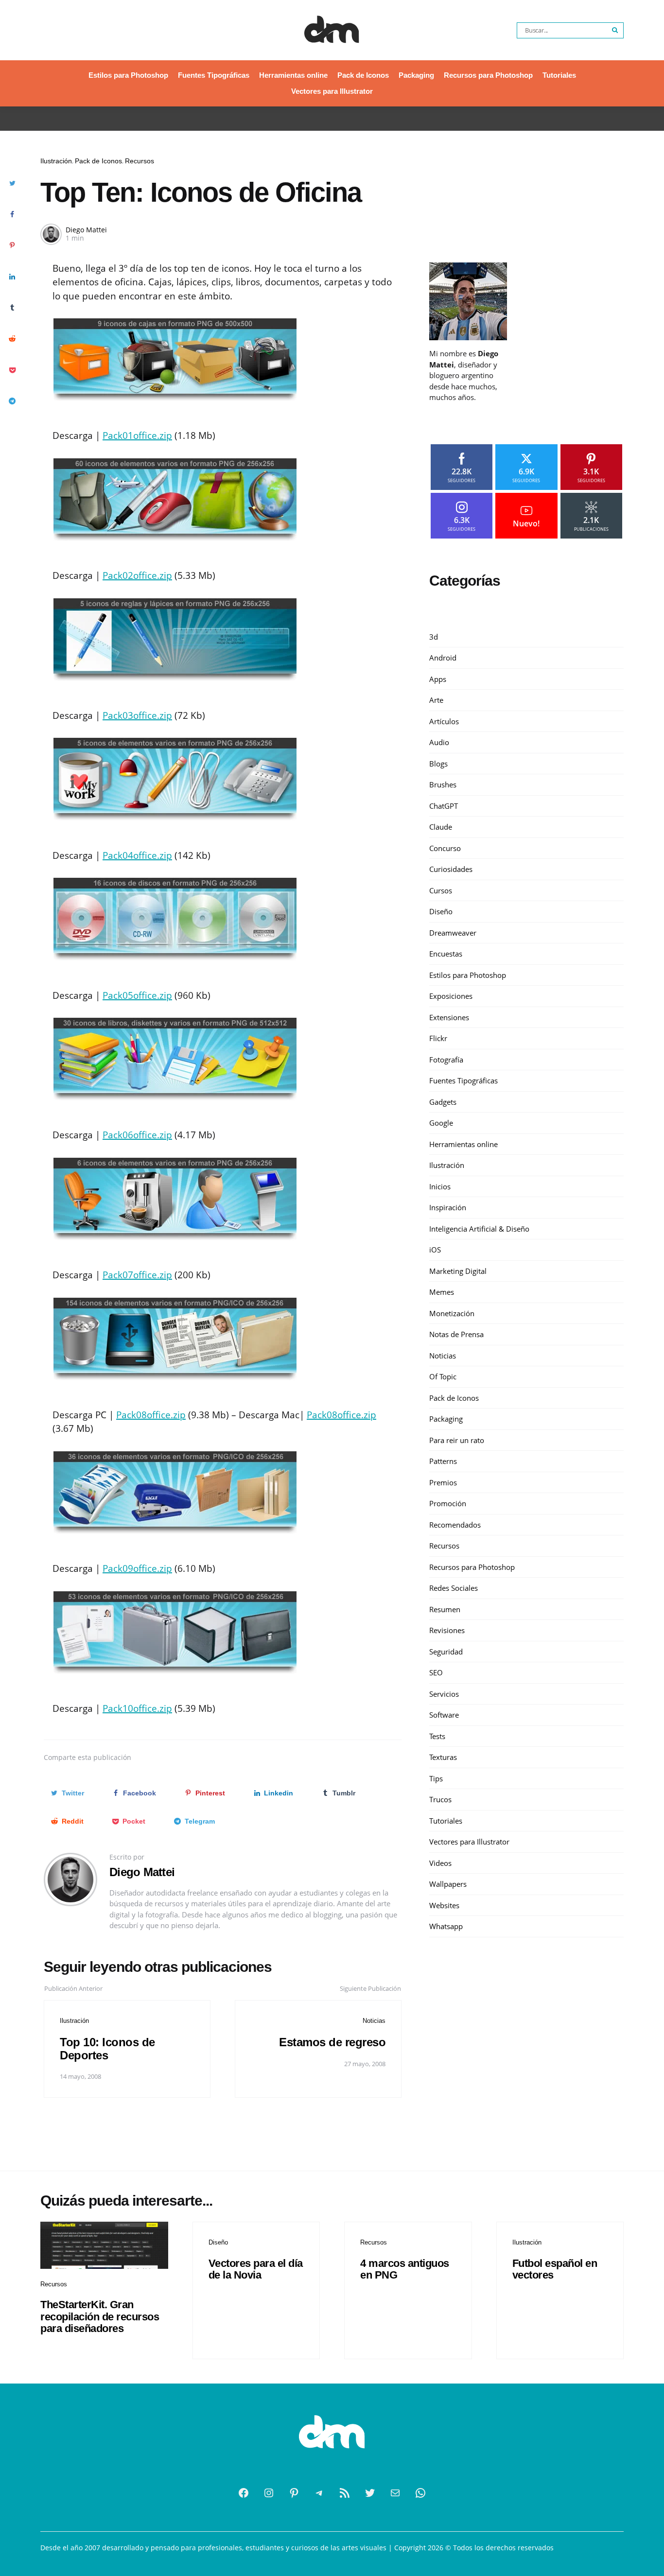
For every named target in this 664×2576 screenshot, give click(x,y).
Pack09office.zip (137, 1568)
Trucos (440, 1799)
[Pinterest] (294, 2493)
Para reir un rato (457, 1440)
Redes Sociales (454, 1588)
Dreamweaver (453, 933)
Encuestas (446, 954)
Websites (444, 1905)
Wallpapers (448, 1884)
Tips (436, 1778)
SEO (436, 1672)
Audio (439, 742)
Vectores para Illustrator (332, 91)
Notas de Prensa (456, 1334)
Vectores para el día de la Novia (256, 2269)
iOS (435, 1250)
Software (444, 1715)
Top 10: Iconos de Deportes (107, 2048)
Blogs (438, 764)
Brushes (443, 784)
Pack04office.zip (137, 855)
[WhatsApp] (420, 2493)
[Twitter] (370, 2493)
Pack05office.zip (137, 995)
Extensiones (449, 1017)
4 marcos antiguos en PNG (405, 2269)
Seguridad (446, 1652)
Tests (437, 1736)
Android (443, 658)
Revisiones (447, 1630)
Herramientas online (293, 75)
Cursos (441, 890)
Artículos (444, 721)
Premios (443, 1482)
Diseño (441, 911)
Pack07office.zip (137, 1275)
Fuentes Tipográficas (214, 75)
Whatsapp (446, 1926)
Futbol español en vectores (555, 2269)
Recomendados (455, 1525)
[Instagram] (269, 2493)
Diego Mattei (86, 230)
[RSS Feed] (345, 2493)
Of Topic (443, 1376)
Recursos (140, 161)
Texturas (443, 1757)
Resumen (445, 1609)
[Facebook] (244, 2493)
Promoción (448, 1503)
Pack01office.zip (137, 435)
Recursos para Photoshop (488, 75)
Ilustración (56, 161)
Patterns (443, 1461)
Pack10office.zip (137, 1708)
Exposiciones (451, 996)
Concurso (445, 848)
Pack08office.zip (151, 1415)
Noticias (374, 2021)
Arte (436, 700)
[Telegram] (319, 2493)
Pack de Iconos (363, 75)
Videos (440, 1863)
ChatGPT (444, 806)
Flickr (438, 1038)
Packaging (416, 75)
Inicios (440, 1186)
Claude (441, 827)
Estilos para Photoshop (128, 75)
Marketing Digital (458, 1271)
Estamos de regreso (332, 2042)
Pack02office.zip (137, 575)
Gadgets (443, 1102)
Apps (438, 679)
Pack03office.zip (137, 715)
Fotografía (446, 1060)
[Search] (615, 30)
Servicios (444, 1694)
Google (441, 1123)
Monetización (452, 1313)
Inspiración (448, 1207)
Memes (442, 1292)
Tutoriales (559, 75)
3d (434, 637)
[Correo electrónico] (395, 2493)
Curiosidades (451, 869)
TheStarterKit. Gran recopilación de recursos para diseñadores (100, 2316)
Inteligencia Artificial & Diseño (479, 1229)
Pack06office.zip (137, 1135)
